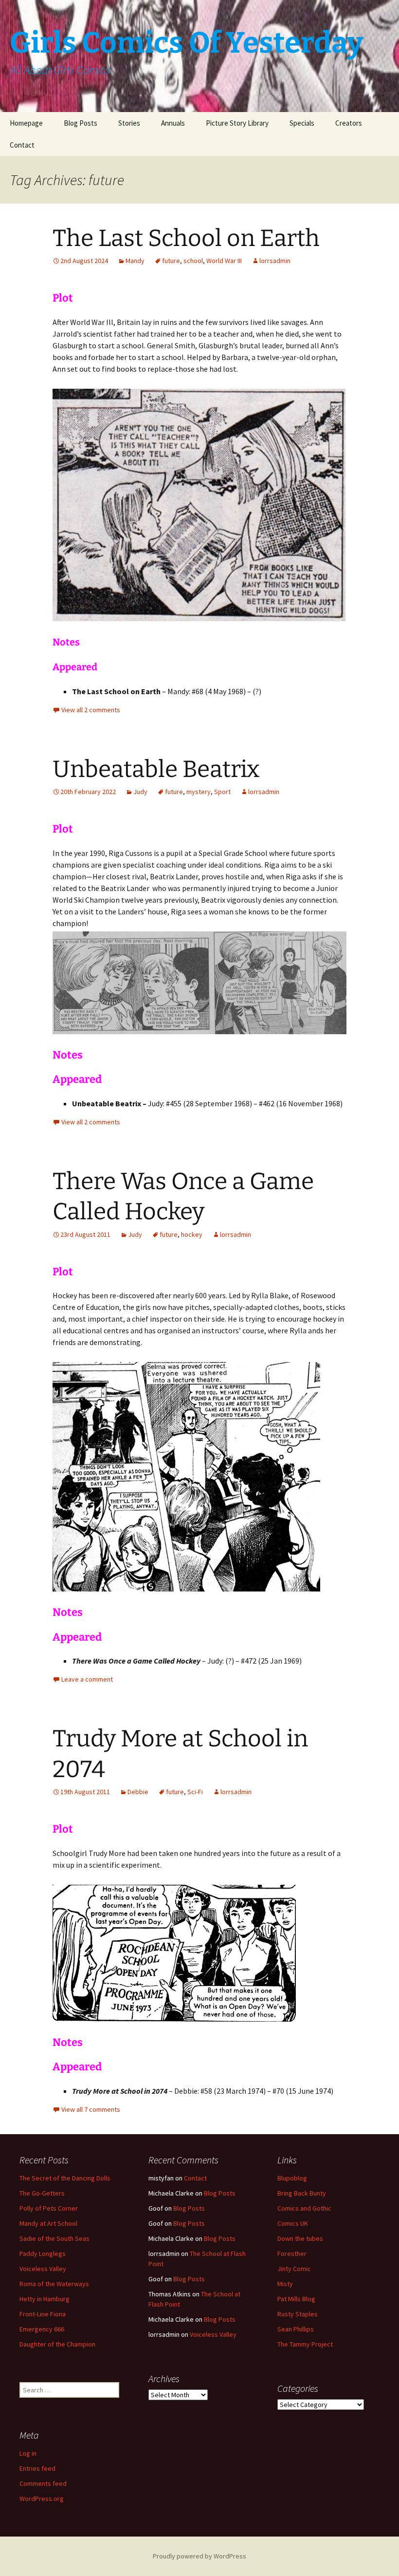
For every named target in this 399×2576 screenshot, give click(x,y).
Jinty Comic (294, 2269)
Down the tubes (300, 2238)
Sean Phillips (296, 2329)
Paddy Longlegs (43, 2254)
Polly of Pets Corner (49, 2208)
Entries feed (37, 2468)
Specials (302, 123)
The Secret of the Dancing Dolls (65, 2178)
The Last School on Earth (186, 238)
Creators (349, 123)
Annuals (173, 123)
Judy (140, 792)
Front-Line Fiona (43, 2314)
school (193, 261)
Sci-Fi (195, 1792)
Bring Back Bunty (302, 2193)
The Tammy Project (305, 2344)
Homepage (26, 123)
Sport (222, 792)
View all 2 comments (91, 710)
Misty (285, 2284)
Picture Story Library (237, 123)
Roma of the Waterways (54, 2284)
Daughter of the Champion (57, 2344)
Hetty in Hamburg (45, 2299)
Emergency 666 (42, 2329)
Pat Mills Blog (296, 2299)
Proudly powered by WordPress (199, 2556)
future (171, 261)
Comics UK (293, 2223)
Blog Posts (81, 123)
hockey (192, 1234)
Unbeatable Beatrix (156, 769)
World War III (224, 261)
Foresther (292, 2254)
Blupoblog (292, 2178)
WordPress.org (42, 2499)
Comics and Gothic (304, 2208)
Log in (28, 2453)
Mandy (135, 261)
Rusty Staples (298, 2314)
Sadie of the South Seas (54, 2238)
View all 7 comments (91, 2109)
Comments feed (43, 2483)
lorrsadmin (275, 261)
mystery (199, 792)
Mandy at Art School (48, 2223)
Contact (22, 145)
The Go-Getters (42, 2193)
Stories (129, 123)
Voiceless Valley (43, 2269)
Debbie (138, 1792)
